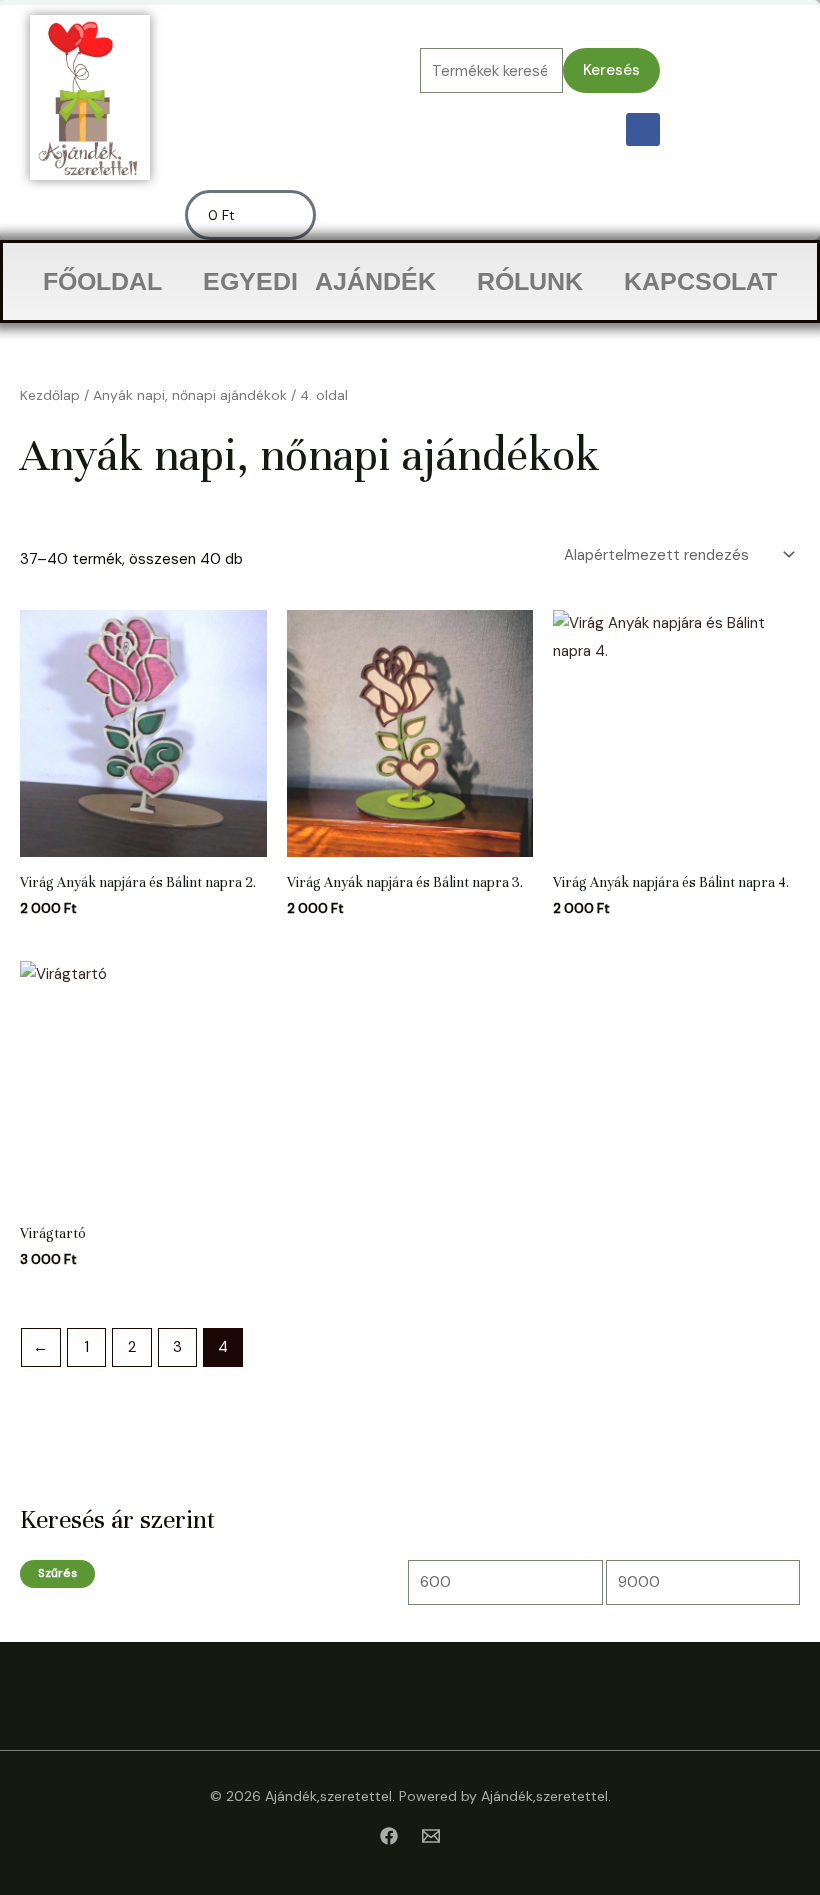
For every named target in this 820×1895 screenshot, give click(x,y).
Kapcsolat (700, 281)
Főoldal (102, 281)
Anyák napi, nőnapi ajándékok (190, 395)
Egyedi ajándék (319, 281)
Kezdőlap (50, 395)
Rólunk (530, 281)
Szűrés (57, 1573)
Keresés (611, 70)
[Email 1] (431, 1836)
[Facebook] (389, 1836)
